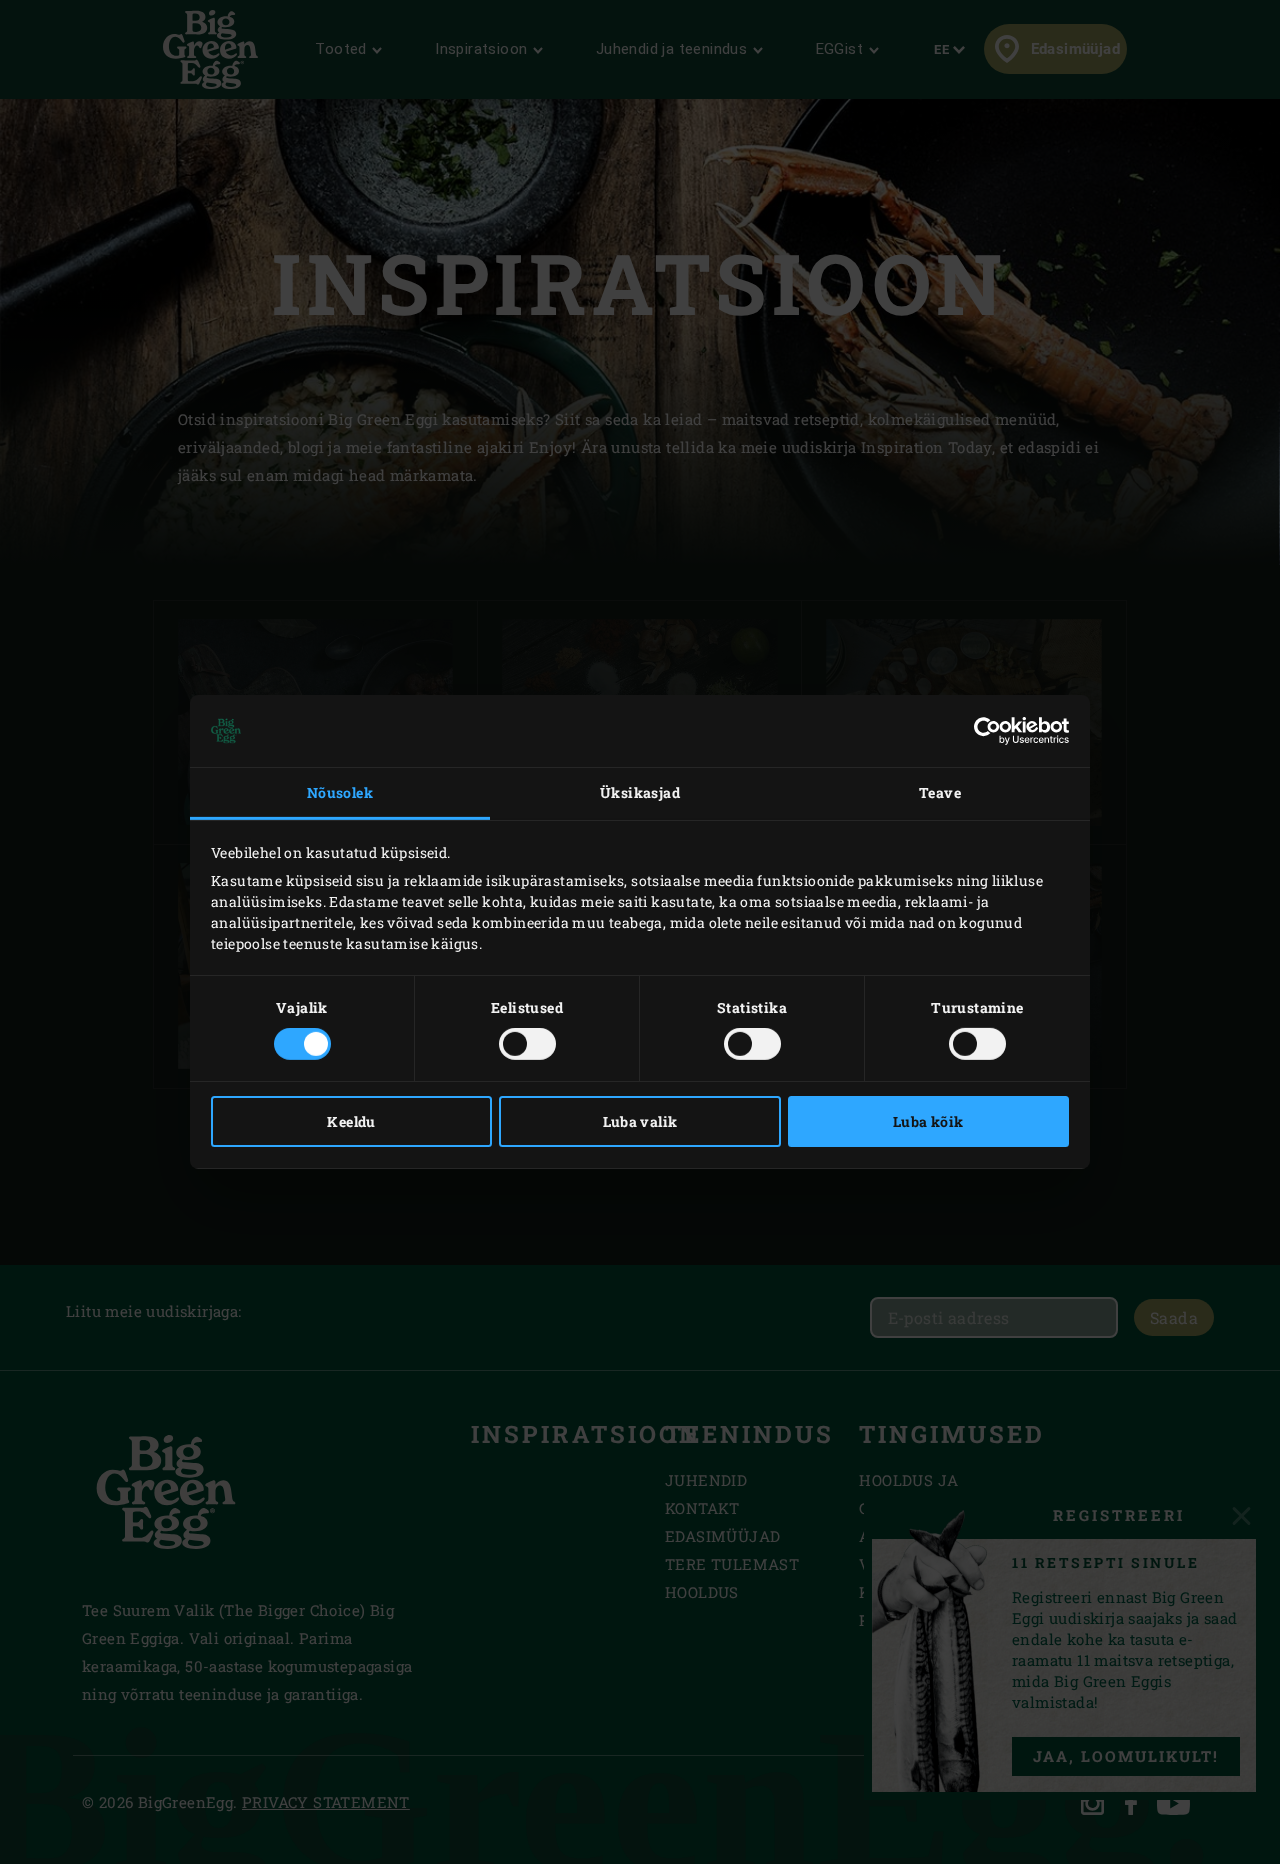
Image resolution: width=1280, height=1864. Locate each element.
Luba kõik (928, 1121)
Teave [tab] (940, 792)
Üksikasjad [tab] (640, 792)
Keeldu (351, 1121)
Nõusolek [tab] (340, 792)
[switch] (527, 1044)
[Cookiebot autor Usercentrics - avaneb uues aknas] (981, 731)
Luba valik (640, 1121)
